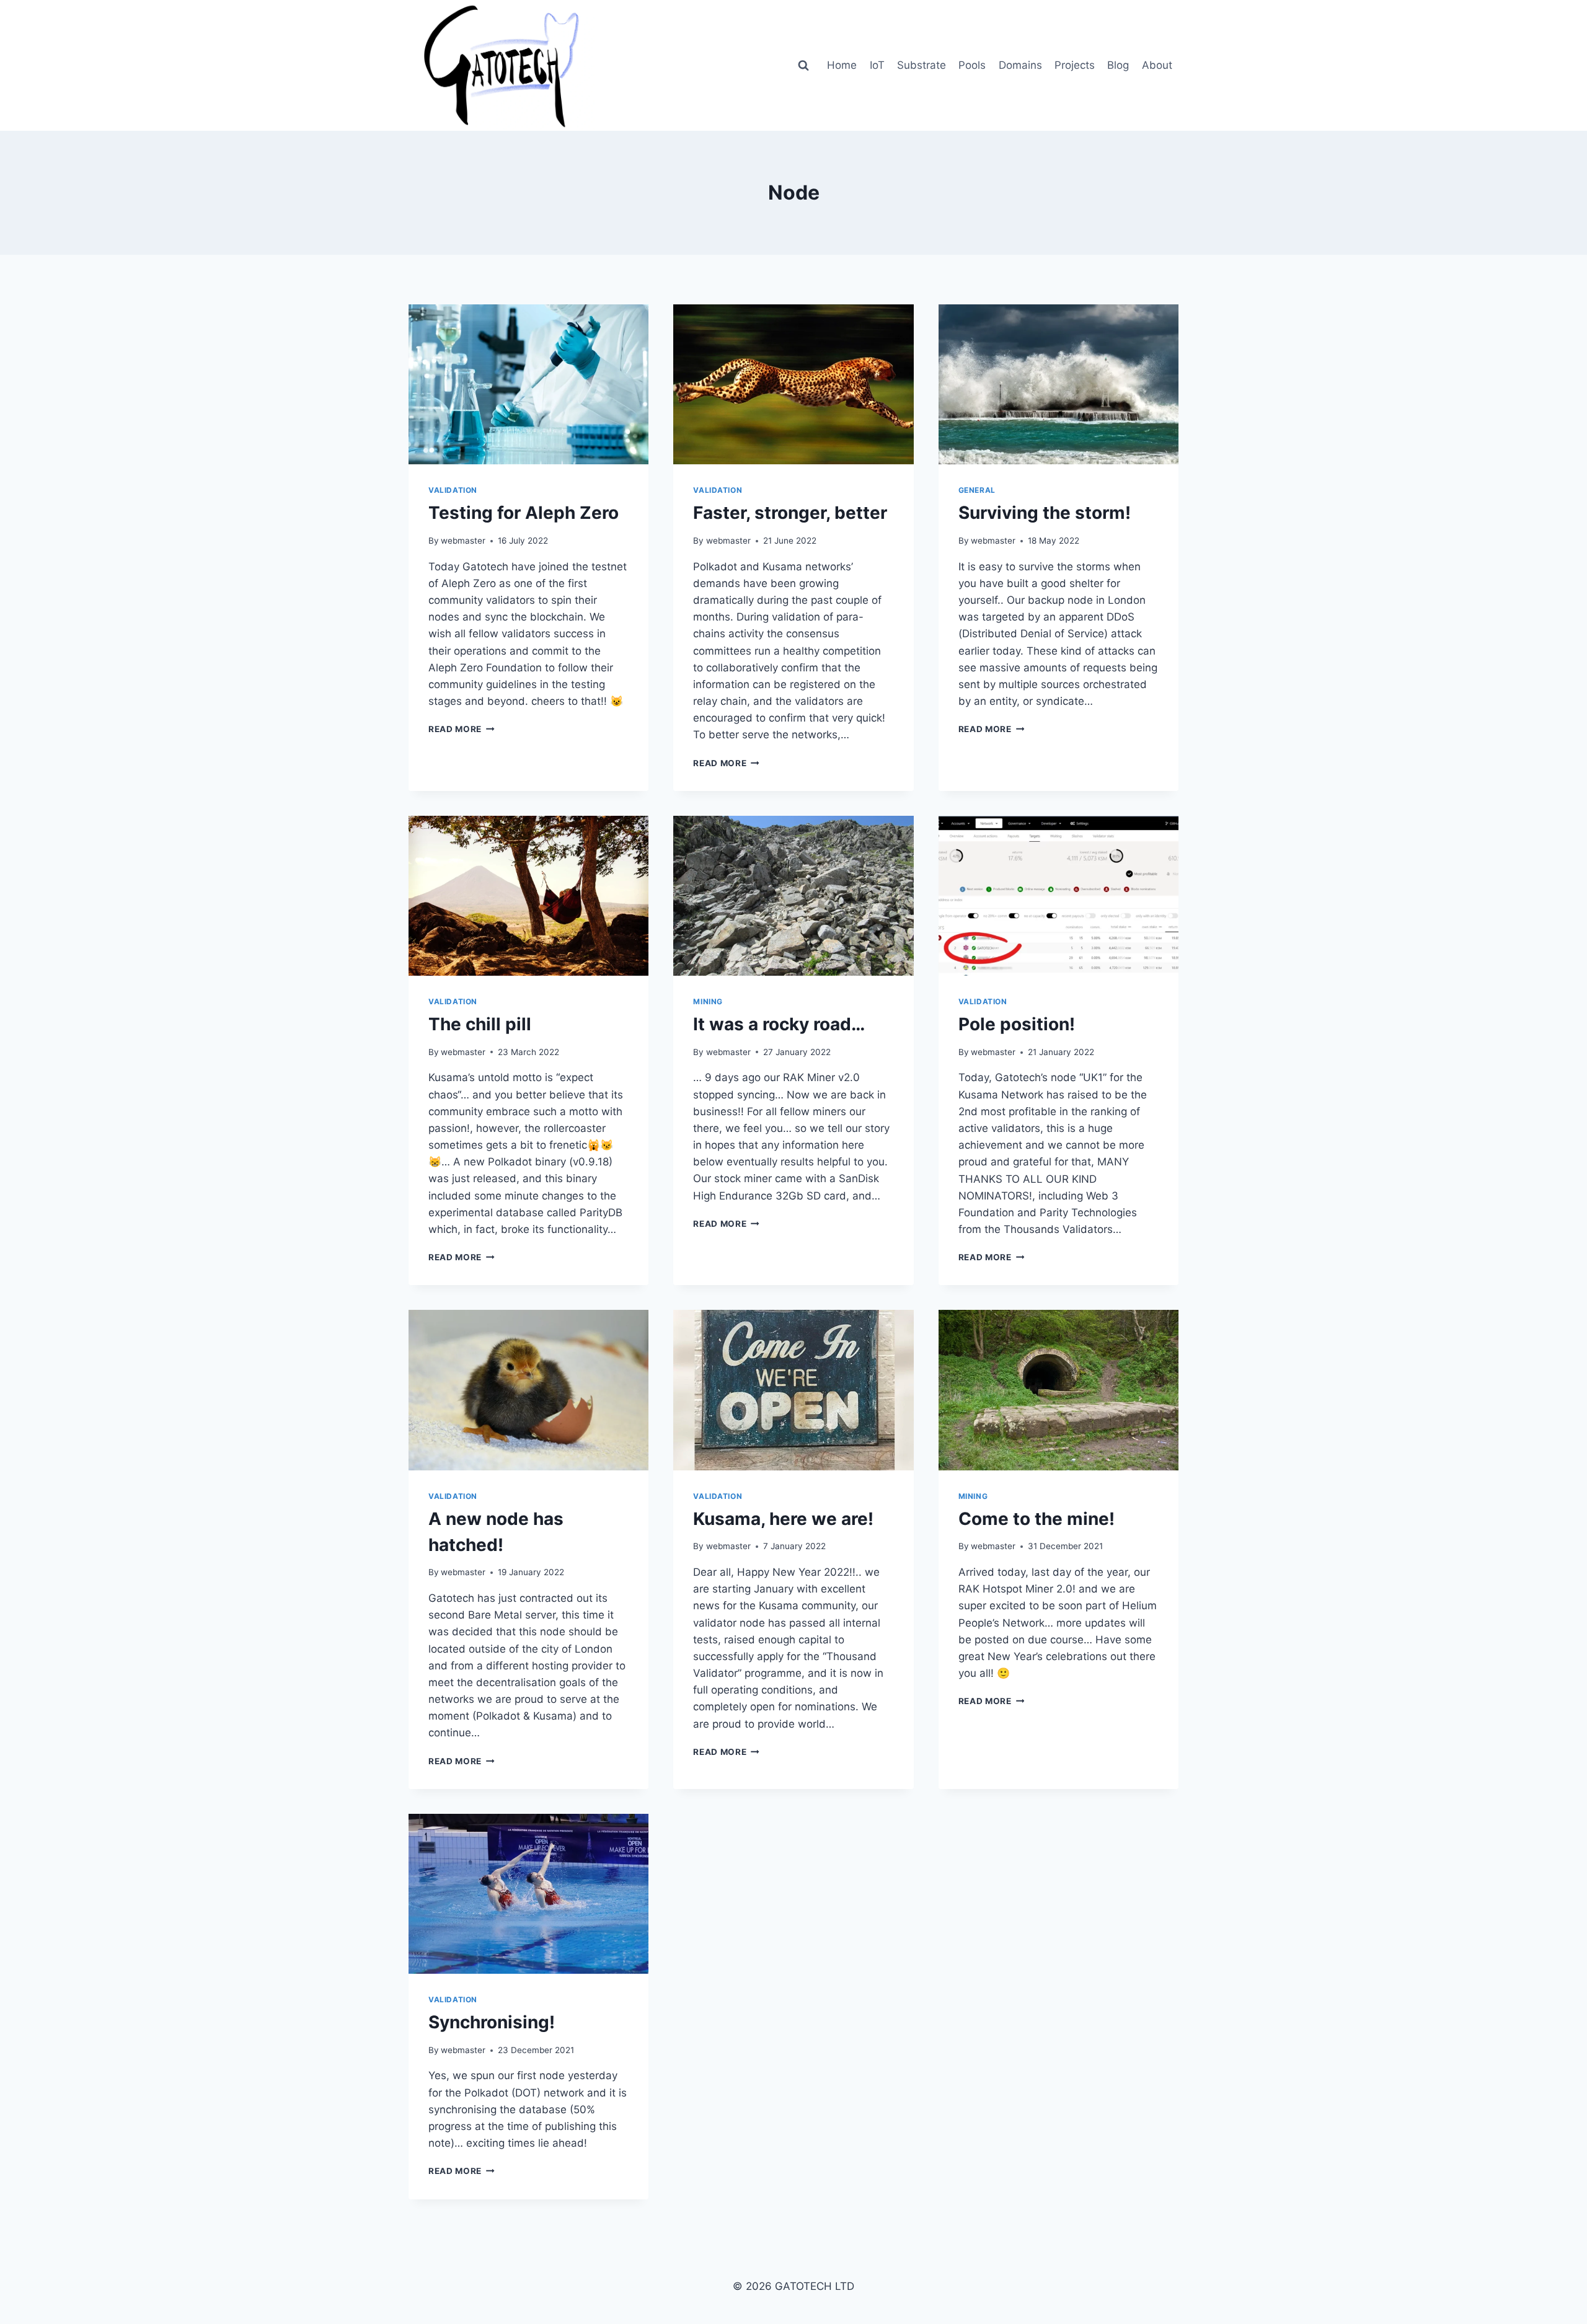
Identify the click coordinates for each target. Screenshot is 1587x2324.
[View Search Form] (803, 66)
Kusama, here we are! (783, 1519)
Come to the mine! (1037, 1519)
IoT (877, 65)
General (977, 490)
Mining (708, 1001)
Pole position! (1017, 1024)
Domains (1020, 65)
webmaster (463, 541)
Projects (1075, 65)
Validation (453, 490)
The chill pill (480, 1024)
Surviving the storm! (1045, 513)
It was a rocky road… (779, 1024)
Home (842, 65)
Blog (1118, 65)
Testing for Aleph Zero (524, 513)
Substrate (922, 65)
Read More (462, 729)
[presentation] (528, 384)
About (1157, 65)
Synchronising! (492, 2022)
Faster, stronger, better (790, 513)
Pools (972, 65)
